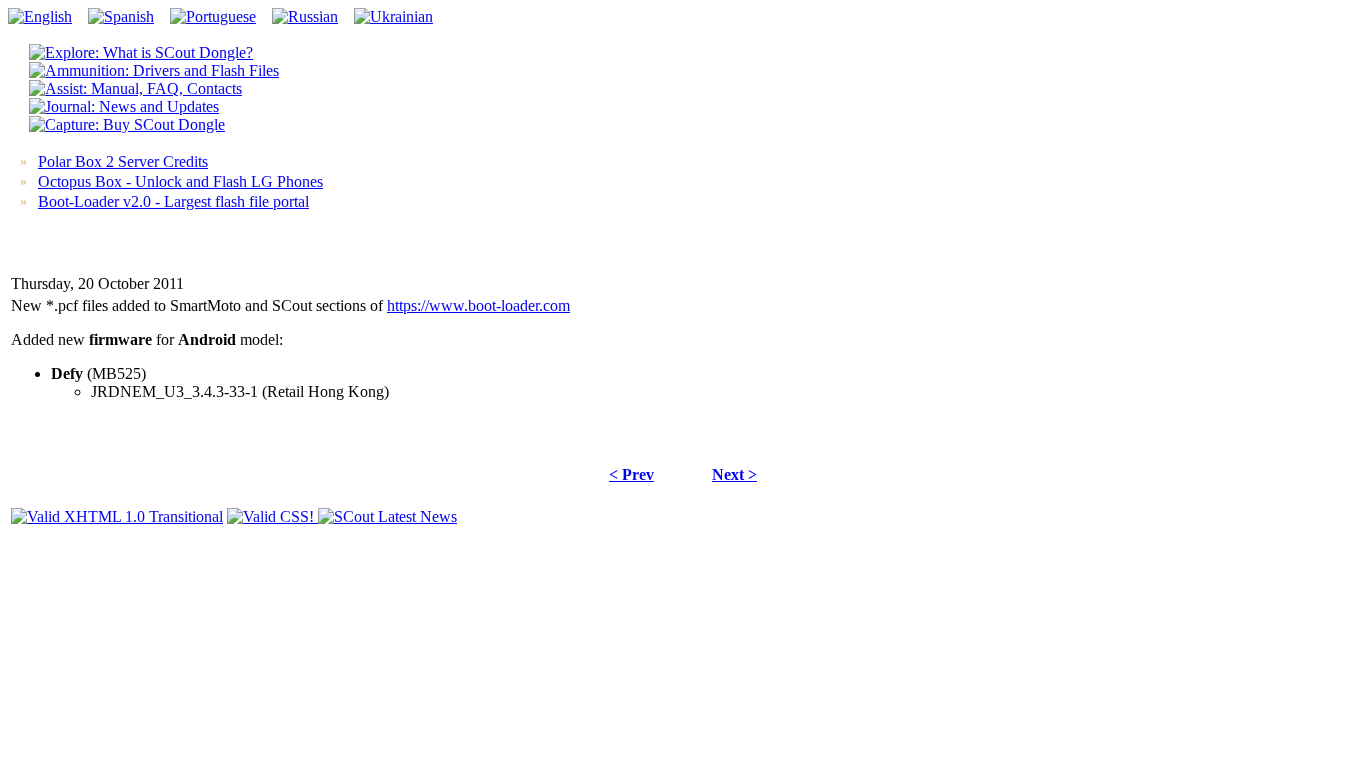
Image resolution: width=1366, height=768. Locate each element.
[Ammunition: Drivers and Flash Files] (154, 70)
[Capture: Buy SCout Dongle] (127, 124)
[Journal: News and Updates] (124, 106)
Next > (734, 474)
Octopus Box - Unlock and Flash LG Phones (180, 181)
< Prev (631, 474)
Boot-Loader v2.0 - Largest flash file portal (173, 201)
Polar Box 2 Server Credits (123, 161)
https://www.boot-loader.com (478, 305)
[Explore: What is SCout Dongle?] (141, 52)
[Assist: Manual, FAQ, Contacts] (135, 88)
